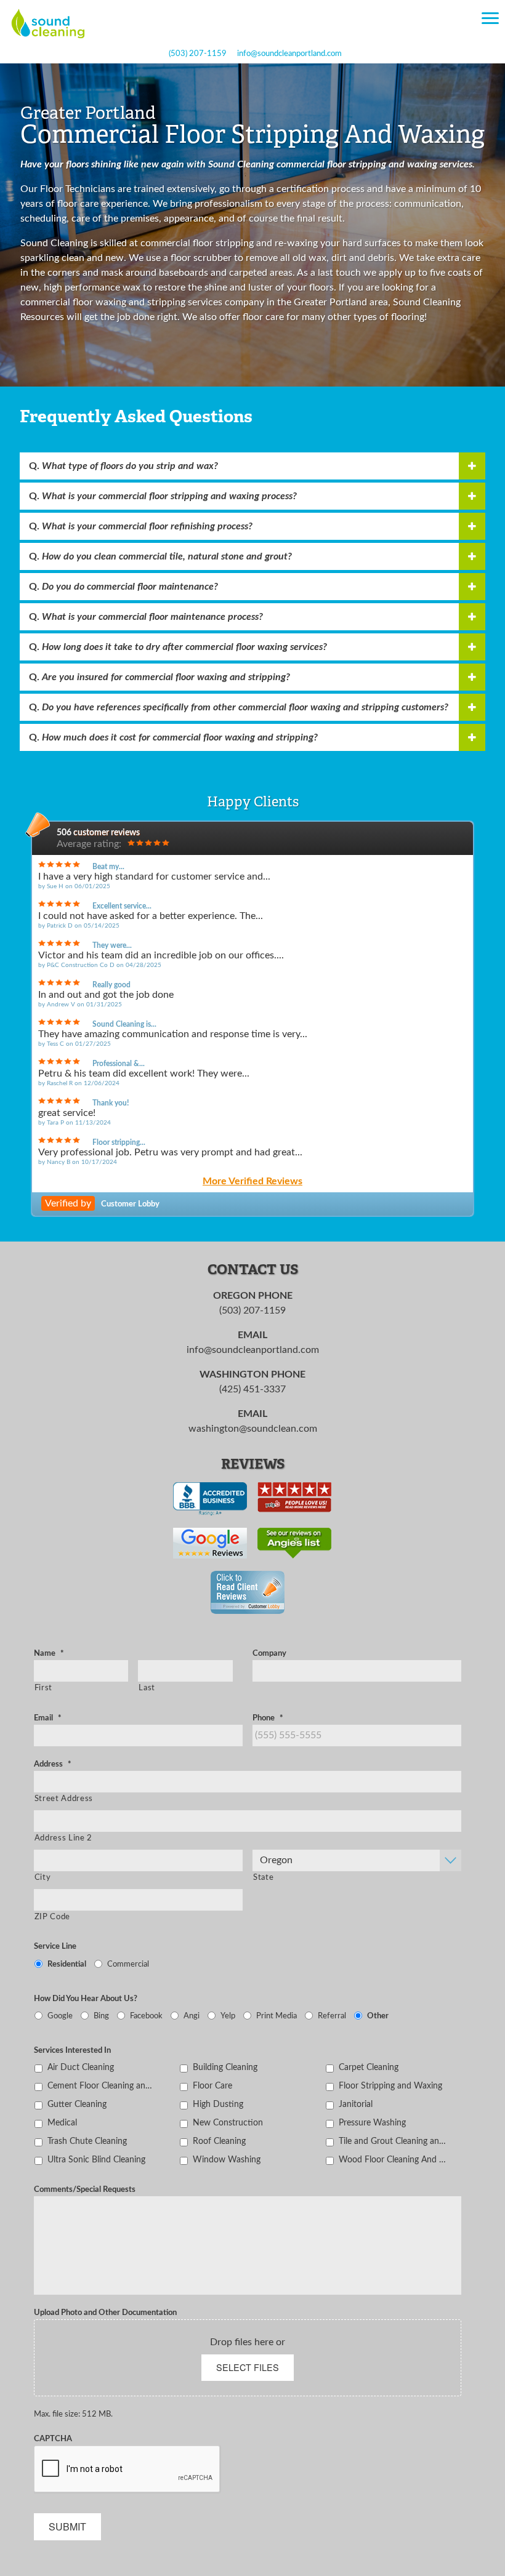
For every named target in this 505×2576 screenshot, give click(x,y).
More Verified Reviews (252, 1181)
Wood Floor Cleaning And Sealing (393, 2160)
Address (53, 1764)
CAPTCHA (53, 2439)
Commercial (128, 1964)
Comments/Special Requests (85, 2189)
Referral (332, 2016)
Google (60, 2016)
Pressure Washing (372, 2123)
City (43, 1877)
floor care (263, 317)
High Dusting (218, 2104)
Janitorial (356, 2104)
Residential (67, 1964)
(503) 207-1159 (198, 54)
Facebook (146, 2016)
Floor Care (212, 2086)
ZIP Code (52, 1917)
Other (378, 2016)
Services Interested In (72, 2050)
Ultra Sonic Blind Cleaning (96, 2160)
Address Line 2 (63, 1838)
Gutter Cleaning (77, 2104)
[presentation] (127, 2470)
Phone (268, 1718)
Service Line (55, 1946)
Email (48, 1718)
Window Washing (227, 2160)
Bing (101, 2016)
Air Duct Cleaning (81, 2067)
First (43, 1688)
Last (147, 1688)
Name (49, 1653)
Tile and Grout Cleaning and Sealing (393, 2141)
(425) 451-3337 (252, 1389)
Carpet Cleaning (369, 2067)
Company (269, 1653)
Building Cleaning (225, 2067)
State (263, 1877)
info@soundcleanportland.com (289, 54)
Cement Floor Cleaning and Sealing (102, 2086)
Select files (248, 2367)
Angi (192, 2016)
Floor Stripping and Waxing (390, 2086)
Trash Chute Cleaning (87, 2141)
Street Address (64, 1799)
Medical (62, 2123)
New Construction (228, 2123)
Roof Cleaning (219, 2141)
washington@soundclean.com (253, 1429)
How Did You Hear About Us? (86, 1999)
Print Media (277, 2016)
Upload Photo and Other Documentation (105, 2313)
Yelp (228, 2016)
